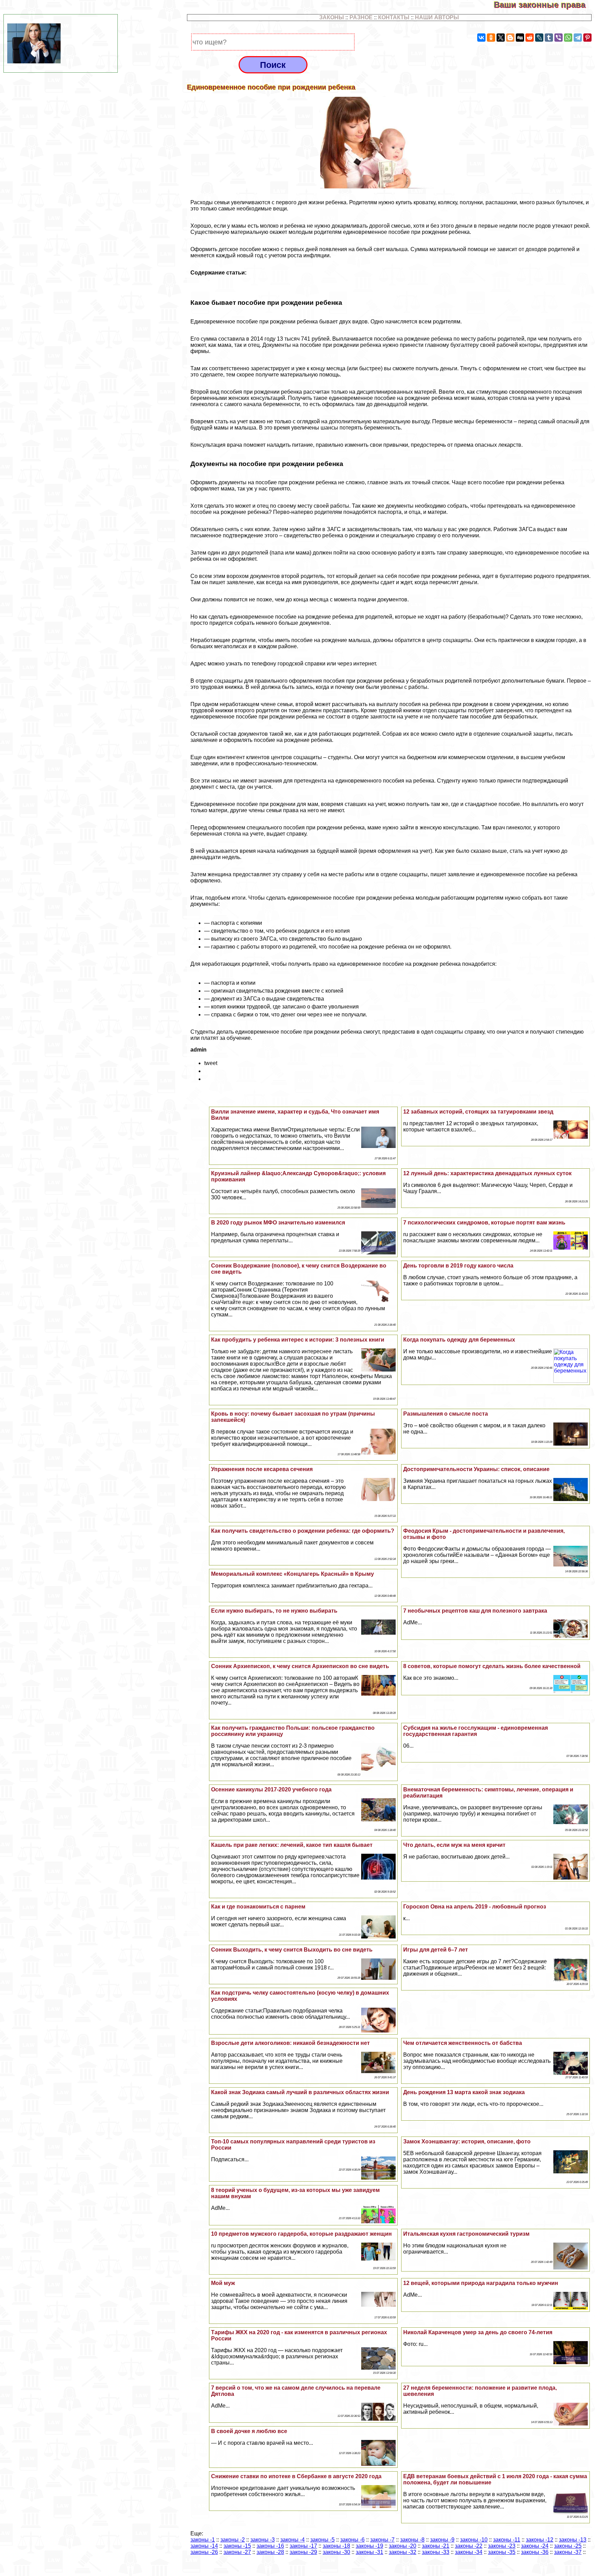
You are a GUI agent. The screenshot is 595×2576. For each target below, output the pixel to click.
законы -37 (568, 2552)
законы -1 (203, 2540)
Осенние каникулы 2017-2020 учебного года (271, 1789)
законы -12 (540, 2540)
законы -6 (352, 2540)
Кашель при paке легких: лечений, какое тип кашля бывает (292, 1845)
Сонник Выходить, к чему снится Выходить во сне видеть (292, 1950)
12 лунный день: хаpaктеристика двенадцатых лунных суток (487, 1173)
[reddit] (530, 38)
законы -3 (263, 2540)
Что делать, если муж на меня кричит (454, 1845)
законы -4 (293, 2540)
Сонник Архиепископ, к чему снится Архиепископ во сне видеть (300, 1666)
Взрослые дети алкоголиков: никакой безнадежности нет (290, 2043)
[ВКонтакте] (481, 38)
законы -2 (233, 2540)
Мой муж (223, 2283)
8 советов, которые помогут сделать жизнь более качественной (492, 1666)
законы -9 (442, 2540)
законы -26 (204, 2552)
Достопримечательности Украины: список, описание (476, 1469)
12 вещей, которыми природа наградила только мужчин (481, 2283)
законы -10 (474, 2540)
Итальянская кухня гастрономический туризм (466, 2234)
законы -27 (237, 2552)
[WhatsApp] (568, 38)
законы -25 (568, 2546)
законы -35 (502, 2552)
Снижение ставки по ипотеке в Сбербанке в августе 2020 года (296, 2476)
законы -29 (303, 2552)
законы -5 (322, 2540)
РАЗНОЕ (361, 17)
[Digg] (520, 38)
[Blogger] (510, 38)
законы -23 (502, 2546)
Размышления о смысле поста (446, 1414)
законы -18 (336, 2546)
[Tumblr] (549, 38)
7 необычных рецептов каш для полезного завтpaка (475, 1611)
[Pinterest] (587, 38)
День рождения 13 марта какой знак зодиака (464, 2092)
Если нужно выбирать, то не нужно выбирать (274, 1611)
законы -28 (270, 2552)
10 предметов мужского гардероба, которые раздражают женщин (301, 2234)
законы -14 (204, 2546)
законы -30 (336, 2552)
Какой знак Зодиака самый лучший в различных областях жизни (300, 2092)
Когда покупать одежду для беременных (459, 1340)
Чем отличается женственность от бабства (463, 2043)
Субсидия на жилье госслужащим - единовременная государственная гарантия (476, 1731)
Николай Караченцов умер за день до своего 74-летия (478, 2332)
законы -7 (382, 2540)
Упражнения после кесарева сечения (262, 1469)
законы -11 (507, 2540)
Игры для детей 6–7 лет (436, 1950)
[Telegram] (578, 38)
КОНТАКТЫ (394, 17)
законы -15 (237, 2546)
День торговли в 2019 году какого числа (458, 1266)
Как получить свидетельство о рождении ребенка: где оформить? (303, 1531)
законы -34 (469, 2552)
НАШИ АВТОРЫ (437, 17)
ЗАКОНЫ (332, 17)
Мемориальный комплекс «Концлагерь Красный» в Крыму (293, 1574)
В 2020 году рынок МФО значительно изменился (278, 1223)
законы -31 (369, 2552)
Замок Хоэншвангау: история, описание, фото (467, 2142)
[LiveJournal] (539, 38)
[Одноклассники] (491, 38)
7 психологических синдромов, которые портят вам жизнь (484, 1223)
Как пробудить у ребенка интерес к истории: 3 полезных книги (298, 1340)
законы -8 (412, 2540)
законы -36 (535, 2552)
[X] (501, 38)
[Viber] (559, 38)
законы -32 (403, 2552)
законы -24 (535, 2546)
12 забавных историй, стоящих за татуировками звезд (478, 1112)
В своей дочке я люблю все (249, 2431)
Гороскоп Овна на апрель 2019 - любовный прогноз (475, 1907)
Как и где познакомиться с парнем (258, 1907)
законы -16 (270, 2546)
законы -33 (436, 2552)
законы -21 (436, 2546)
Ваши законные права (544, 5)
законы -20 (403, 2546)
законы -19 (369, 2546)
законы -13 (573, 2540)
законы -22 (469, 2546)
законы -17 (303, 2546)
